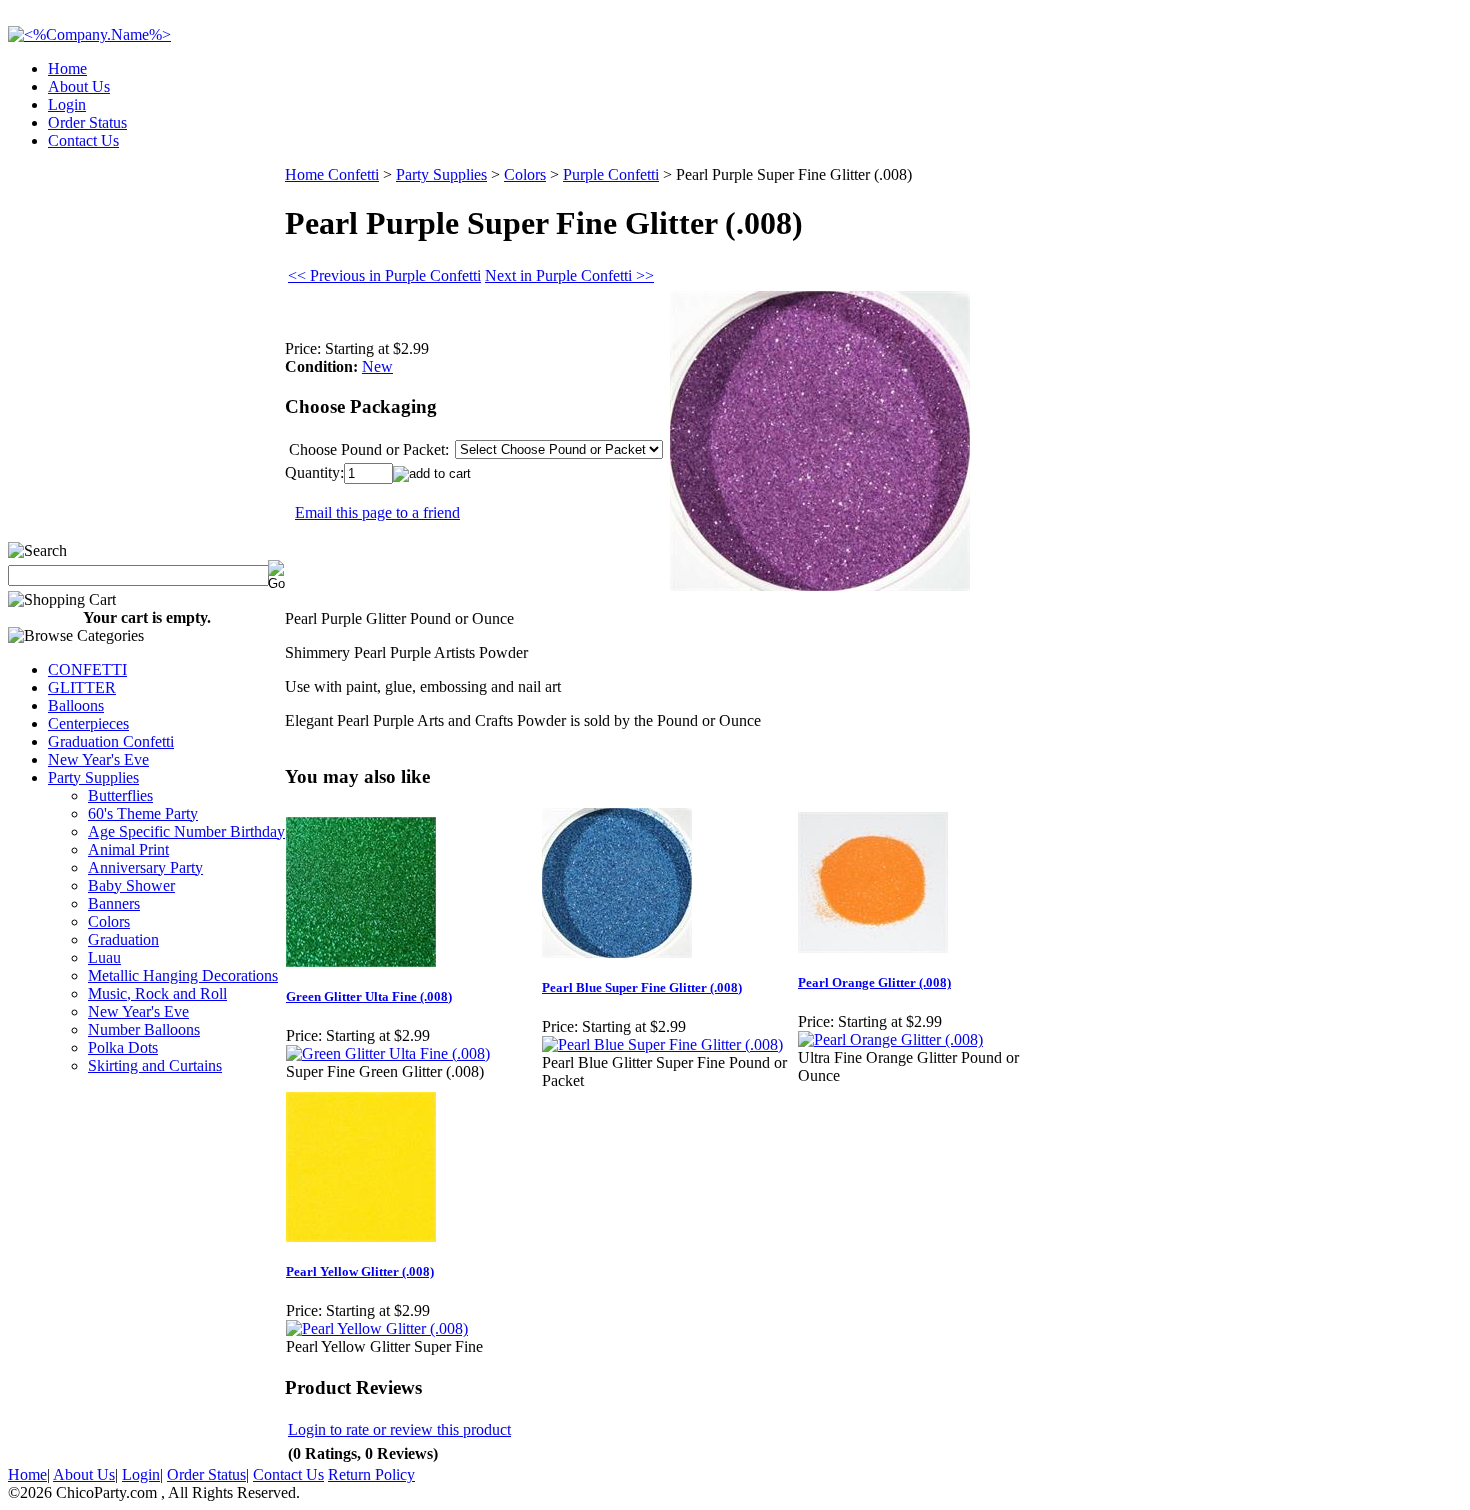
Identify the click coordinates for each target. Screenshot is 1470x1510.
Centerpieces (88, 723)
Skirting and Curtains (155, 1065)
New (377, 366)
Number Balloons (144, 1029)
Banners (114, 903)
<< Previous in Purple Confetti (384, 275)
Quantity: (314, 472)
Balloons (76, 705)
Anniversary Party (145, 867)
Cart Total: (1390, 134)
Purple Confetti (611, 174)
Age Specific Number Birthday (186, 831)
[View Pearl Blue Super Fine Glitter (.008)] (662, 1044)
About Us (79, 86)
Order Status (87, 122)
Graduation (123, 939)
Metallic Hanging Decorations (183, 975)
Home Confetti (332, 174)
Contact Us (83, 140)
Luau (104, 957)
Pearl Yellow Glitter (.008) (360, 1271)
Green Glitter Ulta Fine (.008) (369, 996)
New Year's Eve (98, 759)
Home (67, 68)
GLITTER (82, 687)
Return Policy (371, 1474)
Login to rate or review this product (399, 1429)
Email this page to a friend (377, 512)
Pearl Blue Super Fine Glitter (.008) (642, 987)
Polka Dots (123, 1047)
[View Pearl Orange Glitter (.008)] (890, 1039)
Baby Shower (131, 885)
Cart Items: (1281, 134)
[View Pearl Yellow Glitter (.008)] (377, 1328)
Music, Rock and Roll (157, 993)
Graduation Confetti (111, 741)
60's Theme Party (143, 813)
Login (67, 104)
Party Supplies (93, 777)
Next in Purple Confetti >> (569, 275)
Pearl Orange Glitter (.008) (874, 982)
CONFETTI (87, 669)
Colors (109, 921)
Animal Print (128, 849)
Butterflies (120, 795)
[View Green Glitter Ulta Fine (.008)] (388, 1053)
